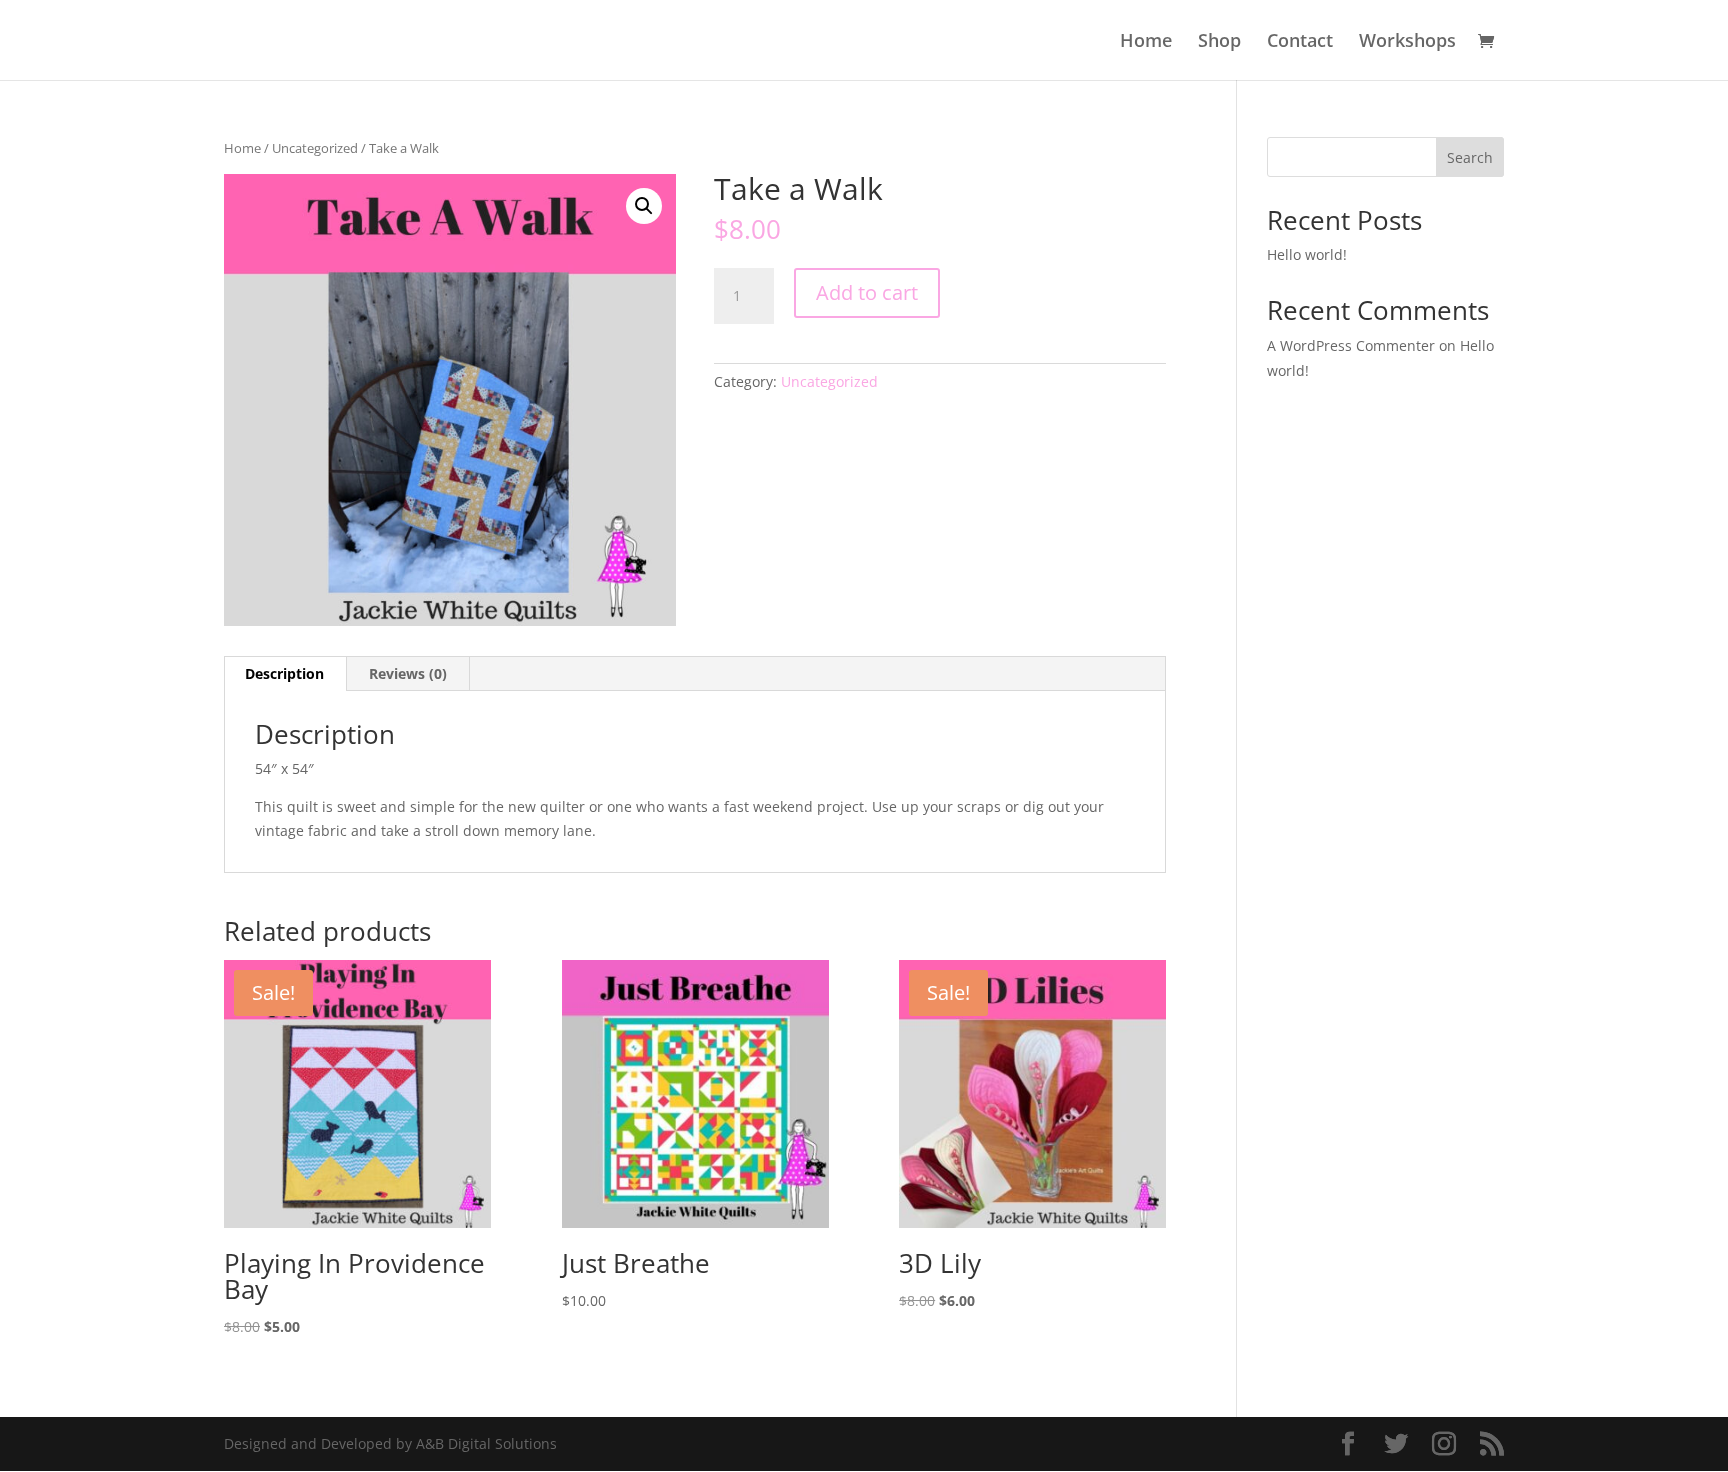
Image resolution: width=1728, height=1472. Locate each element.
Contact (1300, 42)
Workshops (1407, 42)
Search (1470, 157)
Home (1146, 42)
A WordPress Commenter (1351, 345)
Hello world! (1307, 254)
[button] (644, 206)
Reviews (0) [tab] (408, 673)
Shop (1219, 42)
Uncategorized (315, 148)
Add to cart (867, 292)
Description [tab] (284, 673)
